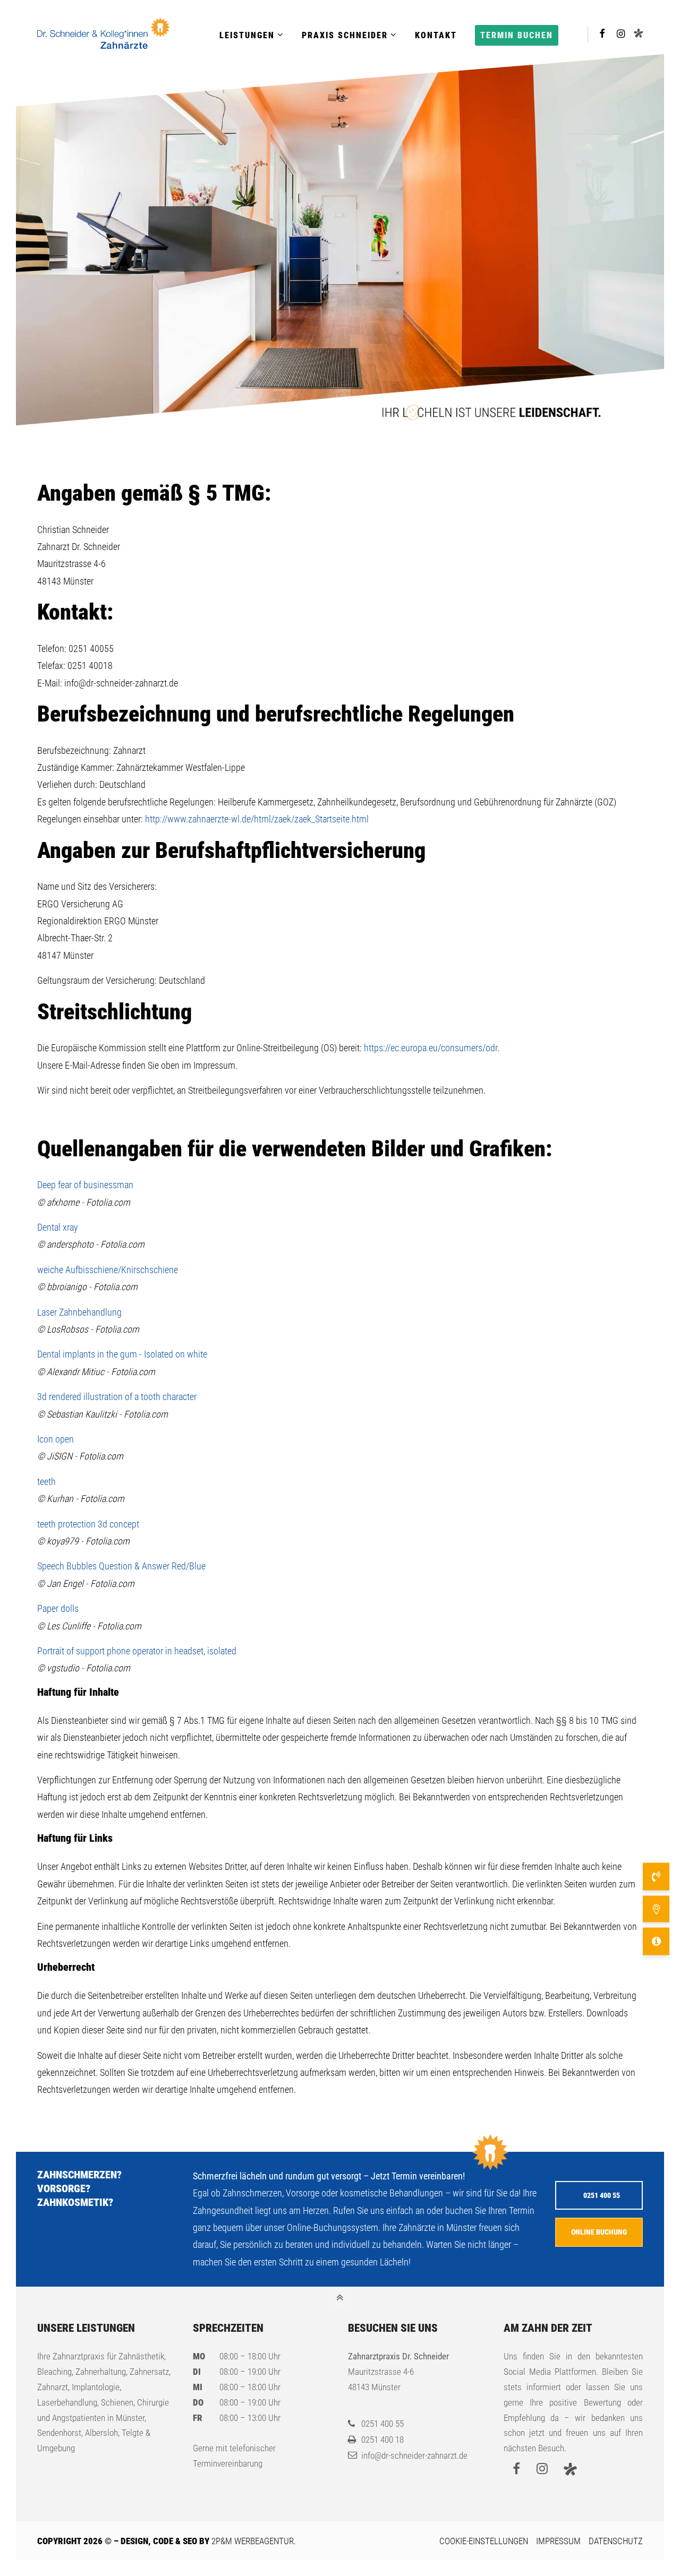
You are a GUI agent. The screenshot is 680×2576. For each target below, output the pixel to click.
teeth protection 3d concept (88, 1524)
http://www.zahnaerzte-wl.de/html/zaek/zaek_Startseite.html (257, 819)
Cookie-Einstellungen (484, 2541)
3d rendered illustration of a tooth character (117, 1397)
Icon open (56, 1439)
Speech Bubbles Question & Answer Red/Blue (121, 1566)
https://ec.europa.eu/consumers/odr (431, 1048)
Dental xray (58, 1227)
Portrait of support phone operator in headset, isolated (137, 1651)
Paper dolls (58, 1608)
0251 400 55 (602, 2195)
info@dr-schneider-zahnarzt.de (414, 2455)
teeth (46, 1482)
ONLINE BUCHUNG (599, 2232)
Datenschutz (616, 2541)
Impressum (558, 2541)
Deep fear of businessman (85, 1185)
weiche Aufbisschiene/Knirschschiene (108, 1270)
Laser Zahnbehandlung (79, 1312)
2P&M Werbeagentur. (254, 2541)
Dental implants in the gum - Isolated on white (122, 1354)
